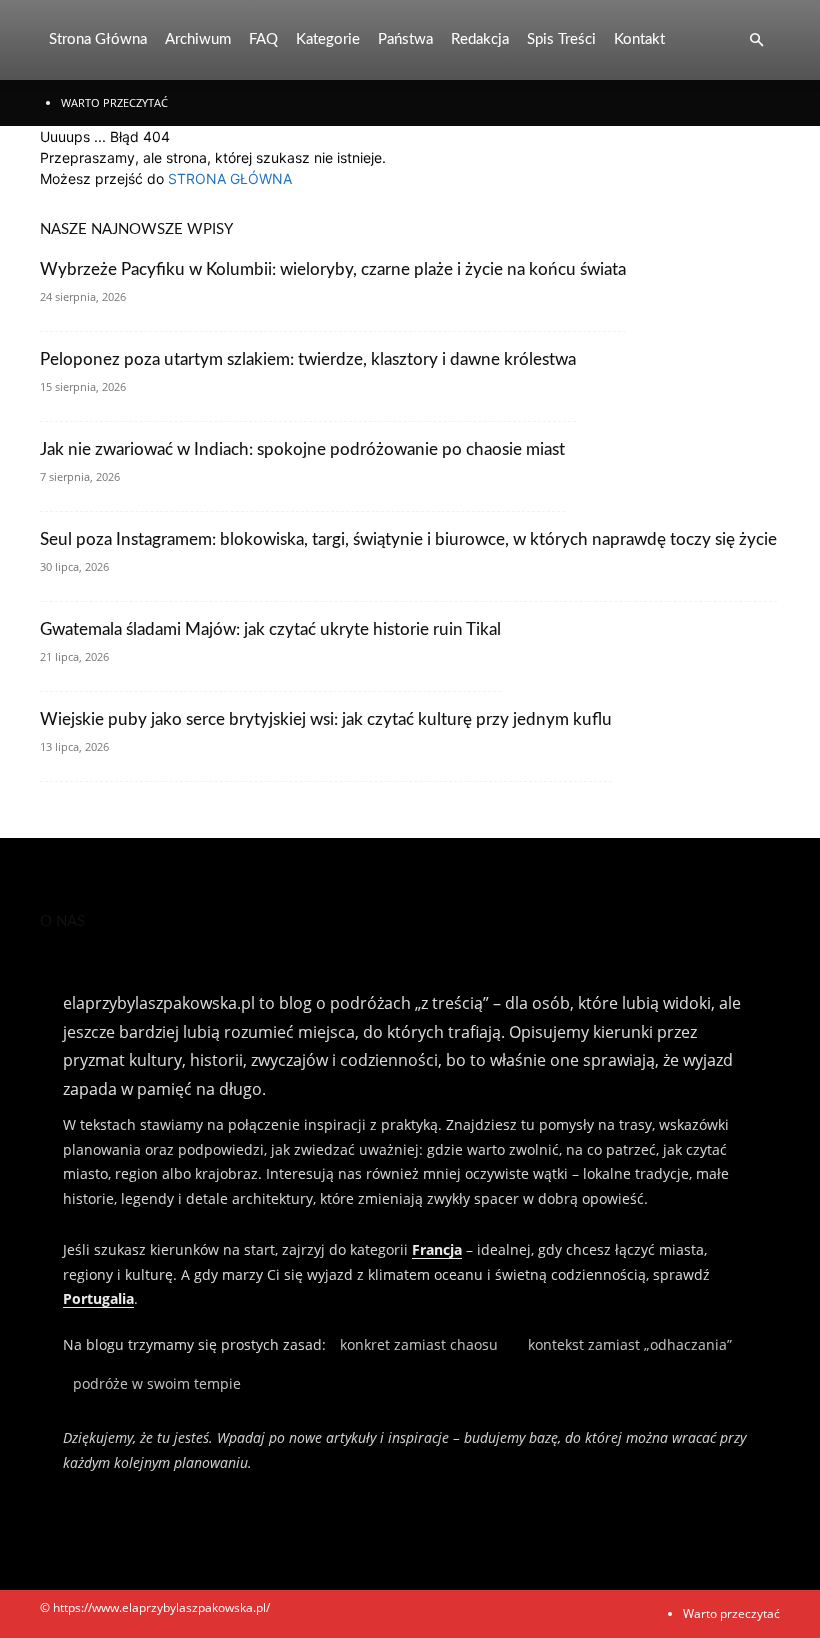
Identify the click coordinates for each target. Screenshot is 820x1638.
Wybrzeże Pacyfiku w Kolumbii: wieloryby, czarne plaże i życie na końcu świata (333, 269)
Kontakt (639, 39)
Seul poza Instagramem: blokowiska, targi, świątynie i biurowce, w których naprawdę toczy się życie (408, 539)
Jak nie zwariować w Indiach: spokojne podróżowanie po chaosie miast (302, 449)
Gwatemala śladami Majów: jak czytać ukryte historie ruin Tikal (270, 629)
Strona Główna (98, 39)
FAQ (263, 39)
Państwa (405, 39)
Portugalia (98, 1298)
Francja (437, 1249)
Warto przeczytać (114, 102)
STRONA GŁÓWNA (230, 178)
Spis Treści (561, 39)
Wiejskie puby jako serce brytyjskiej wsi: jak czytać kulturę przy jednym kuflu (326, 719)
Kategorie (328, 39)
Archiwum (198, 39)
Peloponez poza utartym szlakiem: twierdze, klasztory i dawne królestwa (308, 359)
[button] (756, 40)
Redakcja (480, 39)
